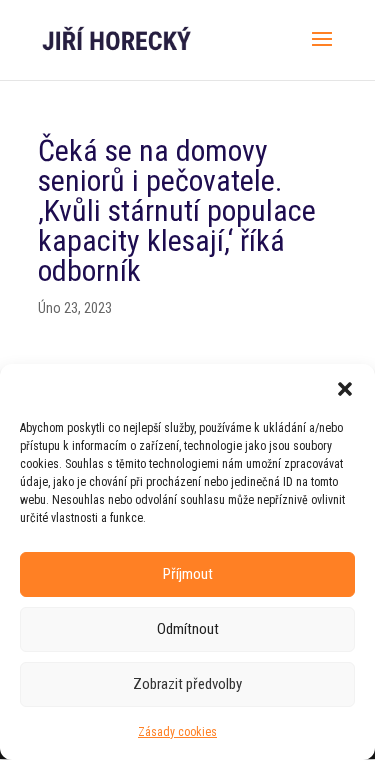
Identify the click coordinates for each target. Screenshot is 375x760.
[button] (345, 389)
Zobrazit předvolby (187, 684)
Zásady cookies (177, 732)
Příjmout (188, 574)
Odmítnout (188, 629)
